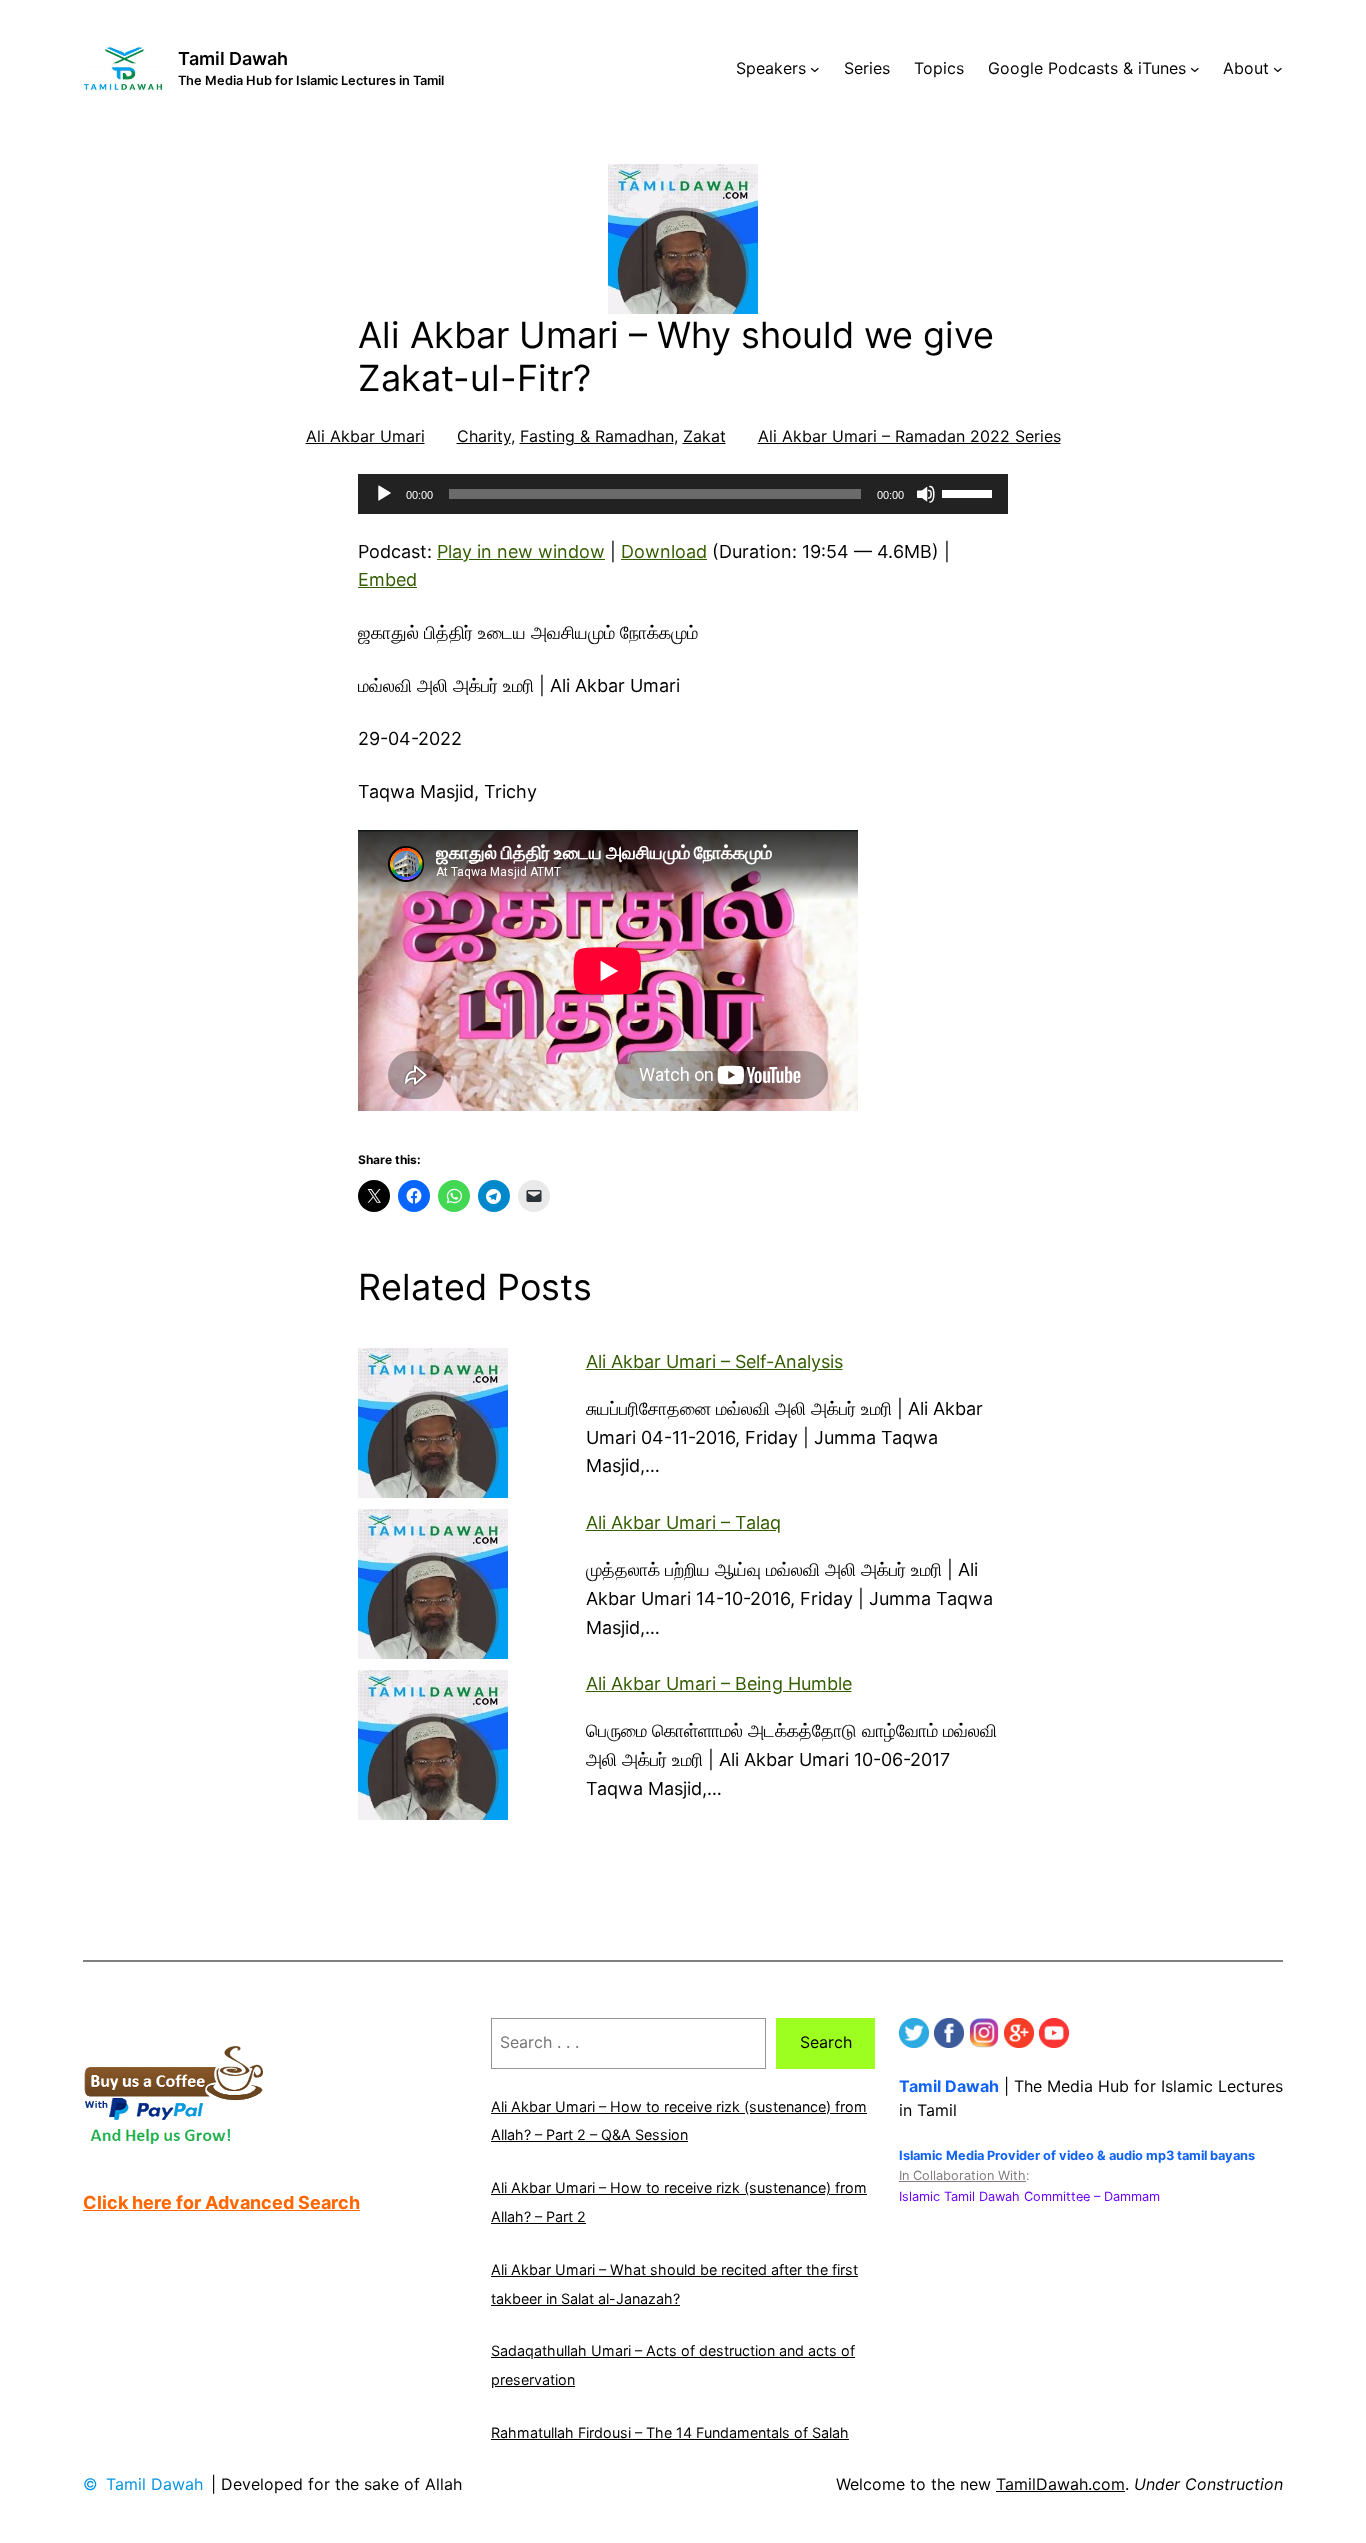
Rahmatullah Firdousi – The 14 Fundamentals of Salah (670, 2432)
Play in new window (521, 551)
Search (826, 2042)
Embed (387, 579)
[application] (683, 494)
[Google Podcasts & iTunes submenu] (1195, 69)
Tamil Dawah (233, 58)
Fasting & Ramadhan (597, 436)
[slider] (970, 492)
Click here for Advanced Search (221, 2202)
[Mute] (926, 494)
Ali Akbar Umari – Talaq (683, 1522)
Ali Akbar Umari (365, 436)
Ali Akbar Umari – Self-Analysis (714, 1361)
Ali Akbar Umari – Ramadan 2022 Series (909, 436)
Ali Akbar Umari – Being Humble (719, 1683)
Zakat (704, 436)
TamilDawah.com (1060, 2484)
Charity (484, 436)
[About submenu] (1278, 69)
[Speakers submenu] (815, 69)
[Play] (384, 494)
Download (664, 551)
